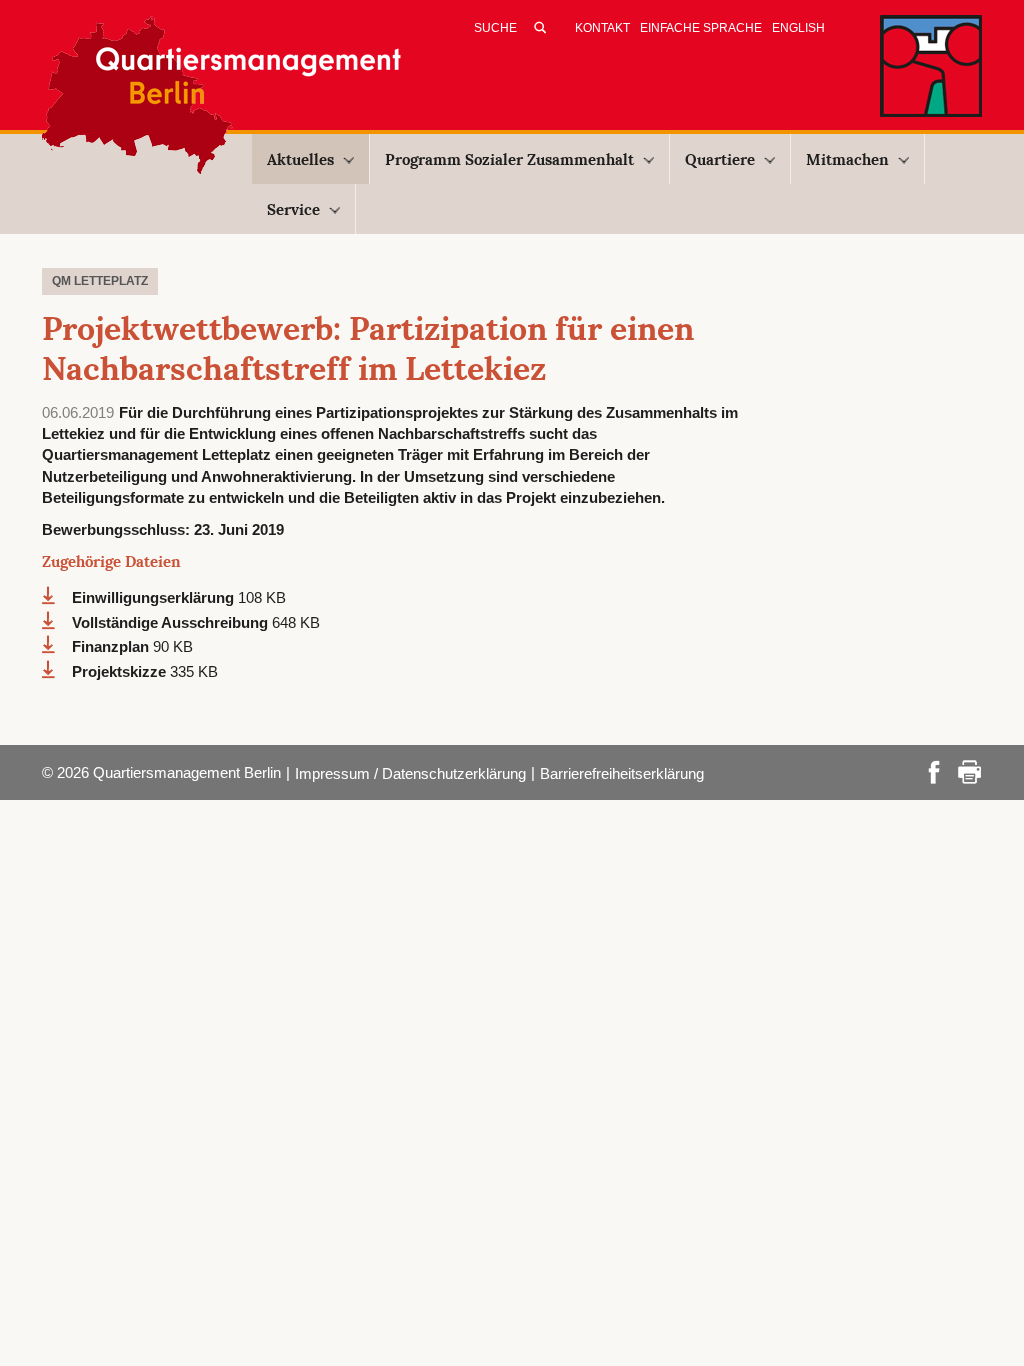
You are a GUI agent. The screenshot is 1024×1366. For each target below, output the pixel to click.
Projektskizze (121, 671)
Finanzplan (112, 646)
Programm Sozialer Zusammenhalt (509, 159)
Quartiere (720, 159)
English (798, 28)
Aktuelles (300, 159)
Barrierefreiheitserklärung (622, 773)
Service (293, 209)
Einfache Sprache (701, 28)
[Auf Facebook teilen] (934, 770)
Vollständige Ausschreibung (172, 622)
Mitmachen (847, 159)
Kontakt (602, 28)
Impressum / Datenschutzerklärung (410, 773)
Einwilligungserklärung (155, 597)
